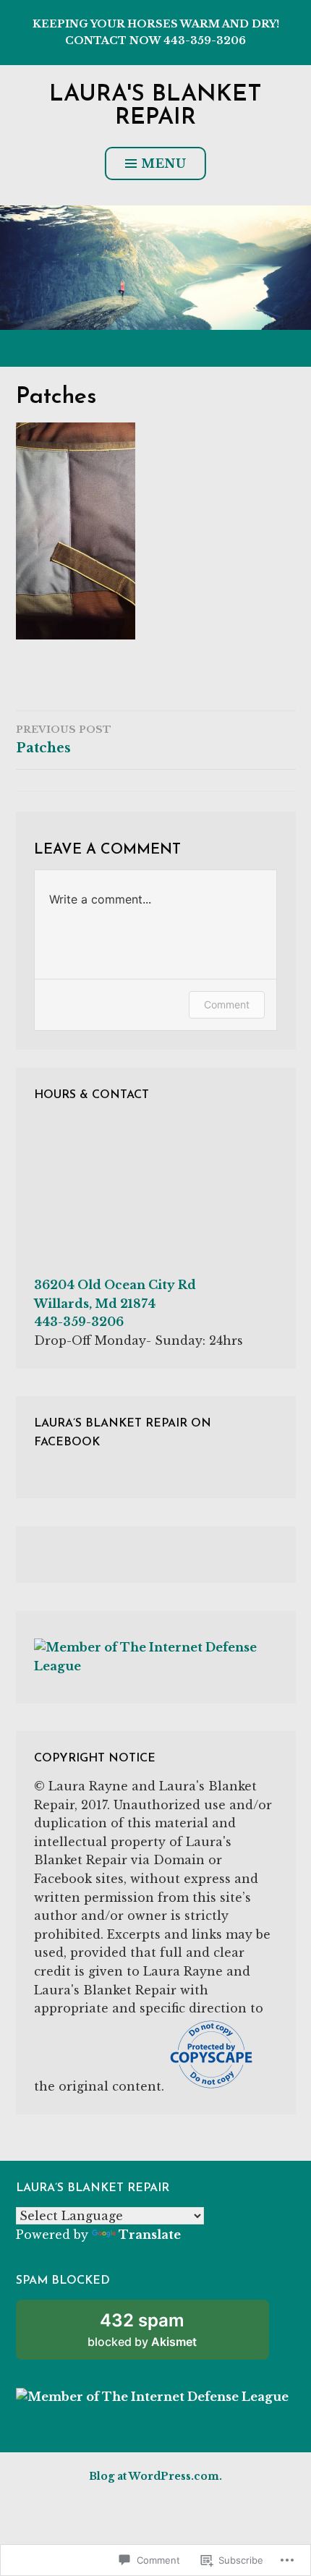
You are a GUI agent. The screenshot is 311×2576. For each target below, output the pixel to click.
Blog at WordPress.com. (155, 2476)
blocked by (161, 2335)
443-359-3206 (79, 1322)
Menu (164, 163)
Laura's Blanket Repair (155, 106)
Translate (150, 2235)
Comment (227, 1004)
